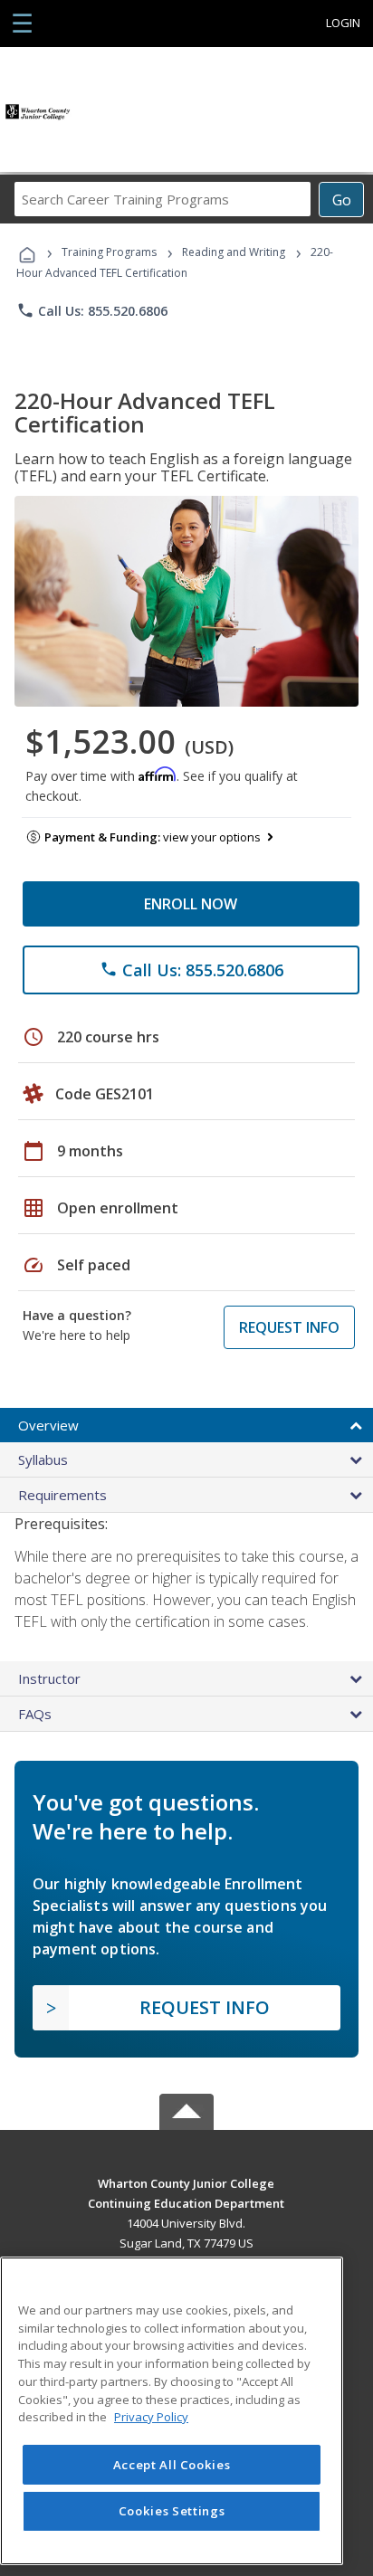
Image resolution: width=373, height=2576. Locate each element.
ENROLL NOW (191, 904)
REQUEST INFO (289, 1327)
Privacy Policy (151, 2417)
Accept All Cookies (172, 2465)
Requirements (62, 1495)
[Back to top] (186, 2182)
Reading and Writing (234, 252)
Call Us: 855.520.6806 (92, 310)
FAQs (35, 1714)
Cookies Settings (172, 2511)
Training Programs (109, 252)
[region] (172, 2411)
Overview (48, 1425)
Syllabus (43, 1459)
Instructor (49, 1678)
